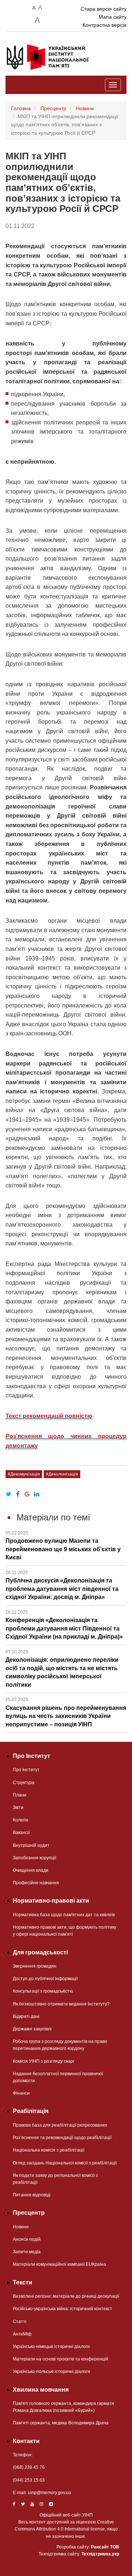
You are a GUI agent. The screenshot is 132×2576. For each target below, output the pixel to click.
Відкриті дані (26, 2016)
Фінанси (21, 2093)
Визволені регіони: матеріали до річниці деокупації (66, 2296)
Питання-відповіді (32, 2195)
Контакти (26, 2441)
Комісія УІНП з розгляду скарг (44, 2061)
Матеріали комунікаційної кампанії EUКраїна (59, 2264)
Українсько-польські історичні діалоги (52, 2371)
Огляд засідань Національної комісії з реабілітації (65, 2163)
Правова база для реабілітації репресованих (60, 2125)
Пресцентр (53, 108)
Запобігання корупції (34, 1858)
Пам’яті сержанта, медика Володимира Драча (61, 2423)
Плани (20, 1795)
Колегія (21, 1820)
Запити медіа (27, 2252)
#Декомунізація (24, 1474)
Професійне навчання (36, 1883)
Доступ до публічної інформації (45, 1979)
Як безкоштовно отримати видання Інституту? (61, 2004)
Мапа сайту (113, 17)
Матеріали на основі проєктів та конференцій (60, 2359)
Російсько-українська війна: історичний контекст (63, 2309)
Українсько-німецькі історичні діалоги (51, 2347)
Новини (85, 108)
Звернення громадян (35, 1966)
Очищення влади (31, 1870)
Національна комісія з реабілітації (49, 2150)
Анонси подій (27, 2239)
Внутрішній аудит (31, 1845)
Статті (20, 2322)
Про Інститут (26, 1770)
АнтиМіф (22, 2334)
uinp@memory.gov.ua (49, 2493)
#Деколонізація (62, 1474)
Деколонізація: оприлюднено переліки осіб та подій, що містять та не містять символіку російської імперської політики (62, 1669)
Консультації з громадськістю (43, 1991)
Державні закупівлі (32, 2029)
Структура (24, 1783)
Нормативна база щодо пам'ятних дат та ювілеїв (64, 1915)
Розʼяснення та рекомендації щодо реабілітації (62, 2138)
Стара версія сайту (104, 9)
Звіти (18, 1808)
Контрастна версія (104, 25)
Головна (21, 108)
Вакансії (21, 1832)
